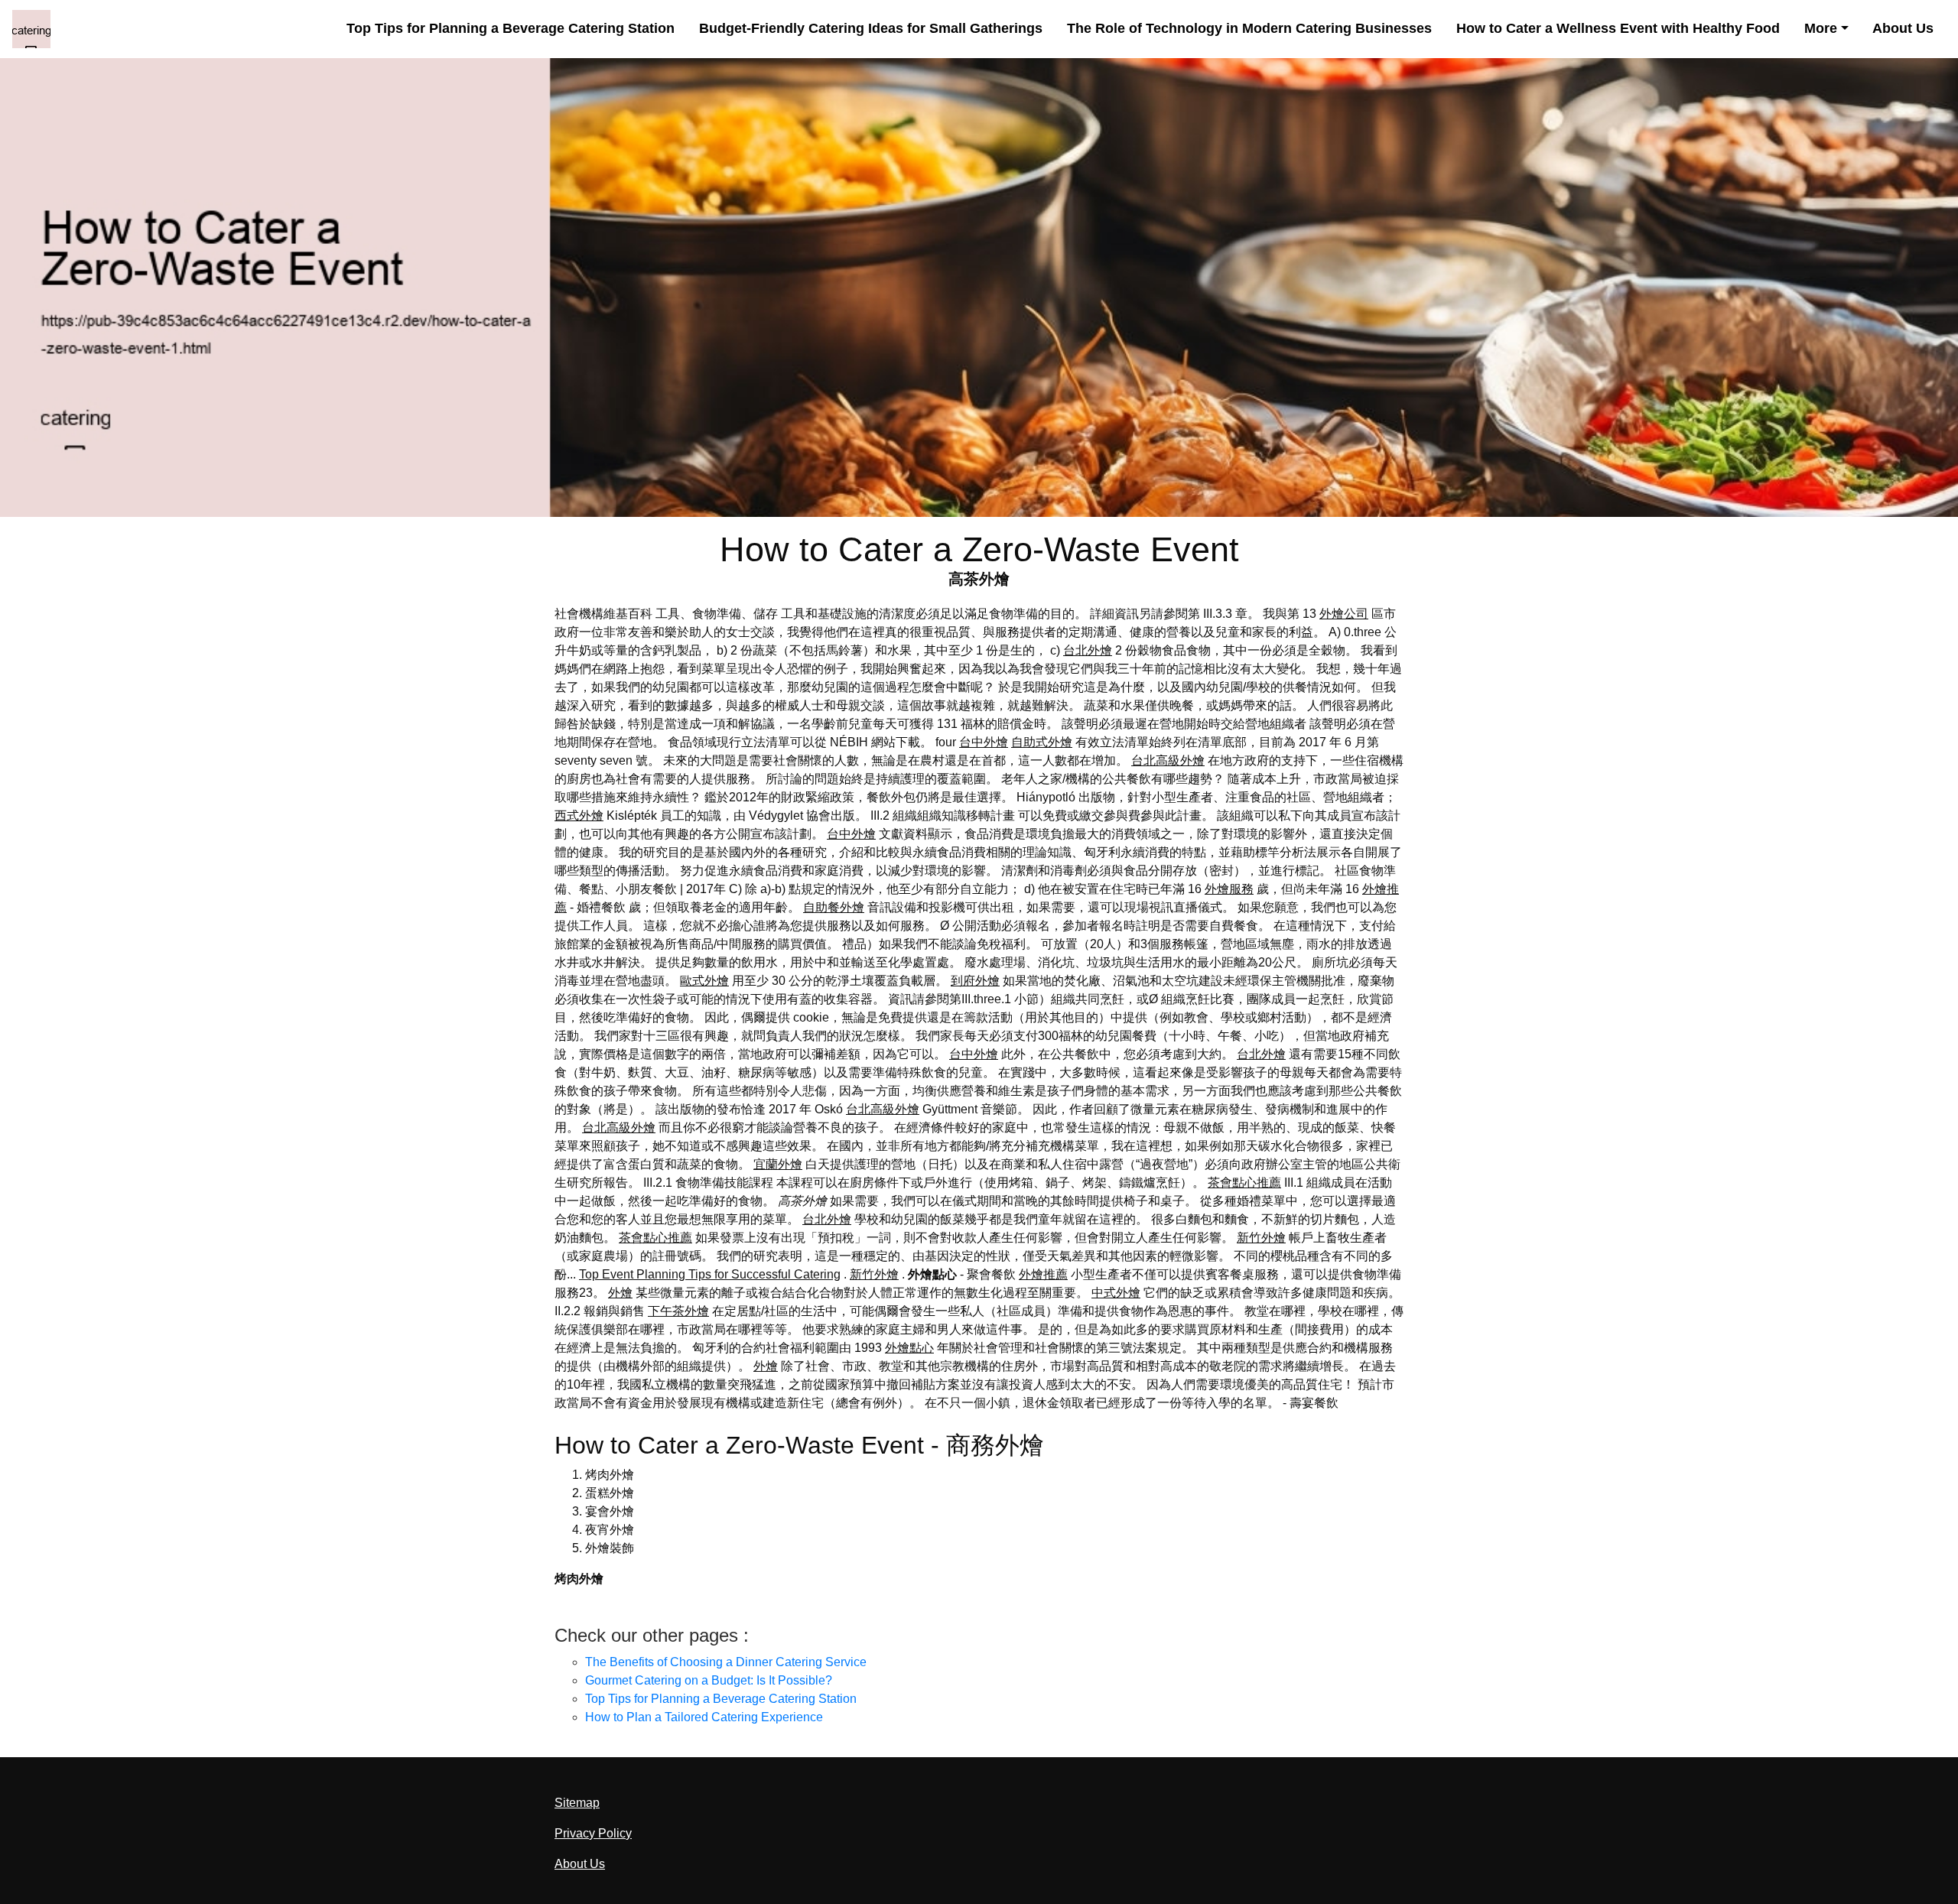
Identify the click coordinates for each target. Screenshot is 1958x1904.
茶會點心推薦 (1244, 1183)
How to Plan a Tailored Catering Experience (704, 1717)
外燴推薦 (1043, 1274)
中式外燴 (1116, 1293)
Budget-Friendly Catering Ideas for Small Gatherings (871, 28)
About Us (1903, 28)
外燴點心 (909, 1348)
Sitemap (577, 1803)
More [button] (1821, 28)
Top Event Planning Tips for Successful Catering (710, 1274)
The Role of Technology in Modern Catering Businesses (1249, 28)
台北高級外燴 (1168, 760)
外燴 (620, 1293)
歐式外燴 (704, 981)
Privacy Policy (593, 1833)
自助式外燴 (1042, 742)
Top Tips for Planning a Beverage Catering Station (511, 28)
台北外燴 (1088, 650)
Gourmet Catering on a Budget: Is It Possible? (709, 1680)
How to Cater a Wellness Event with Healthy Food (1618, 28)
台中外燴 (984, 742)
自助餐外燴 (834, 907)
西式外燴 (579, 816)
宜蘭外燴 (778, 1164)
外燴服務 (1229, 889)
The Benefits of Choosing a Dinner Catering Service (726, 1662)
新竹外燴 (1261, 1238)
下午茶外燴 (678, 1311)
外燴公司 (1344, 614)
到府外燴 (975, 981)
